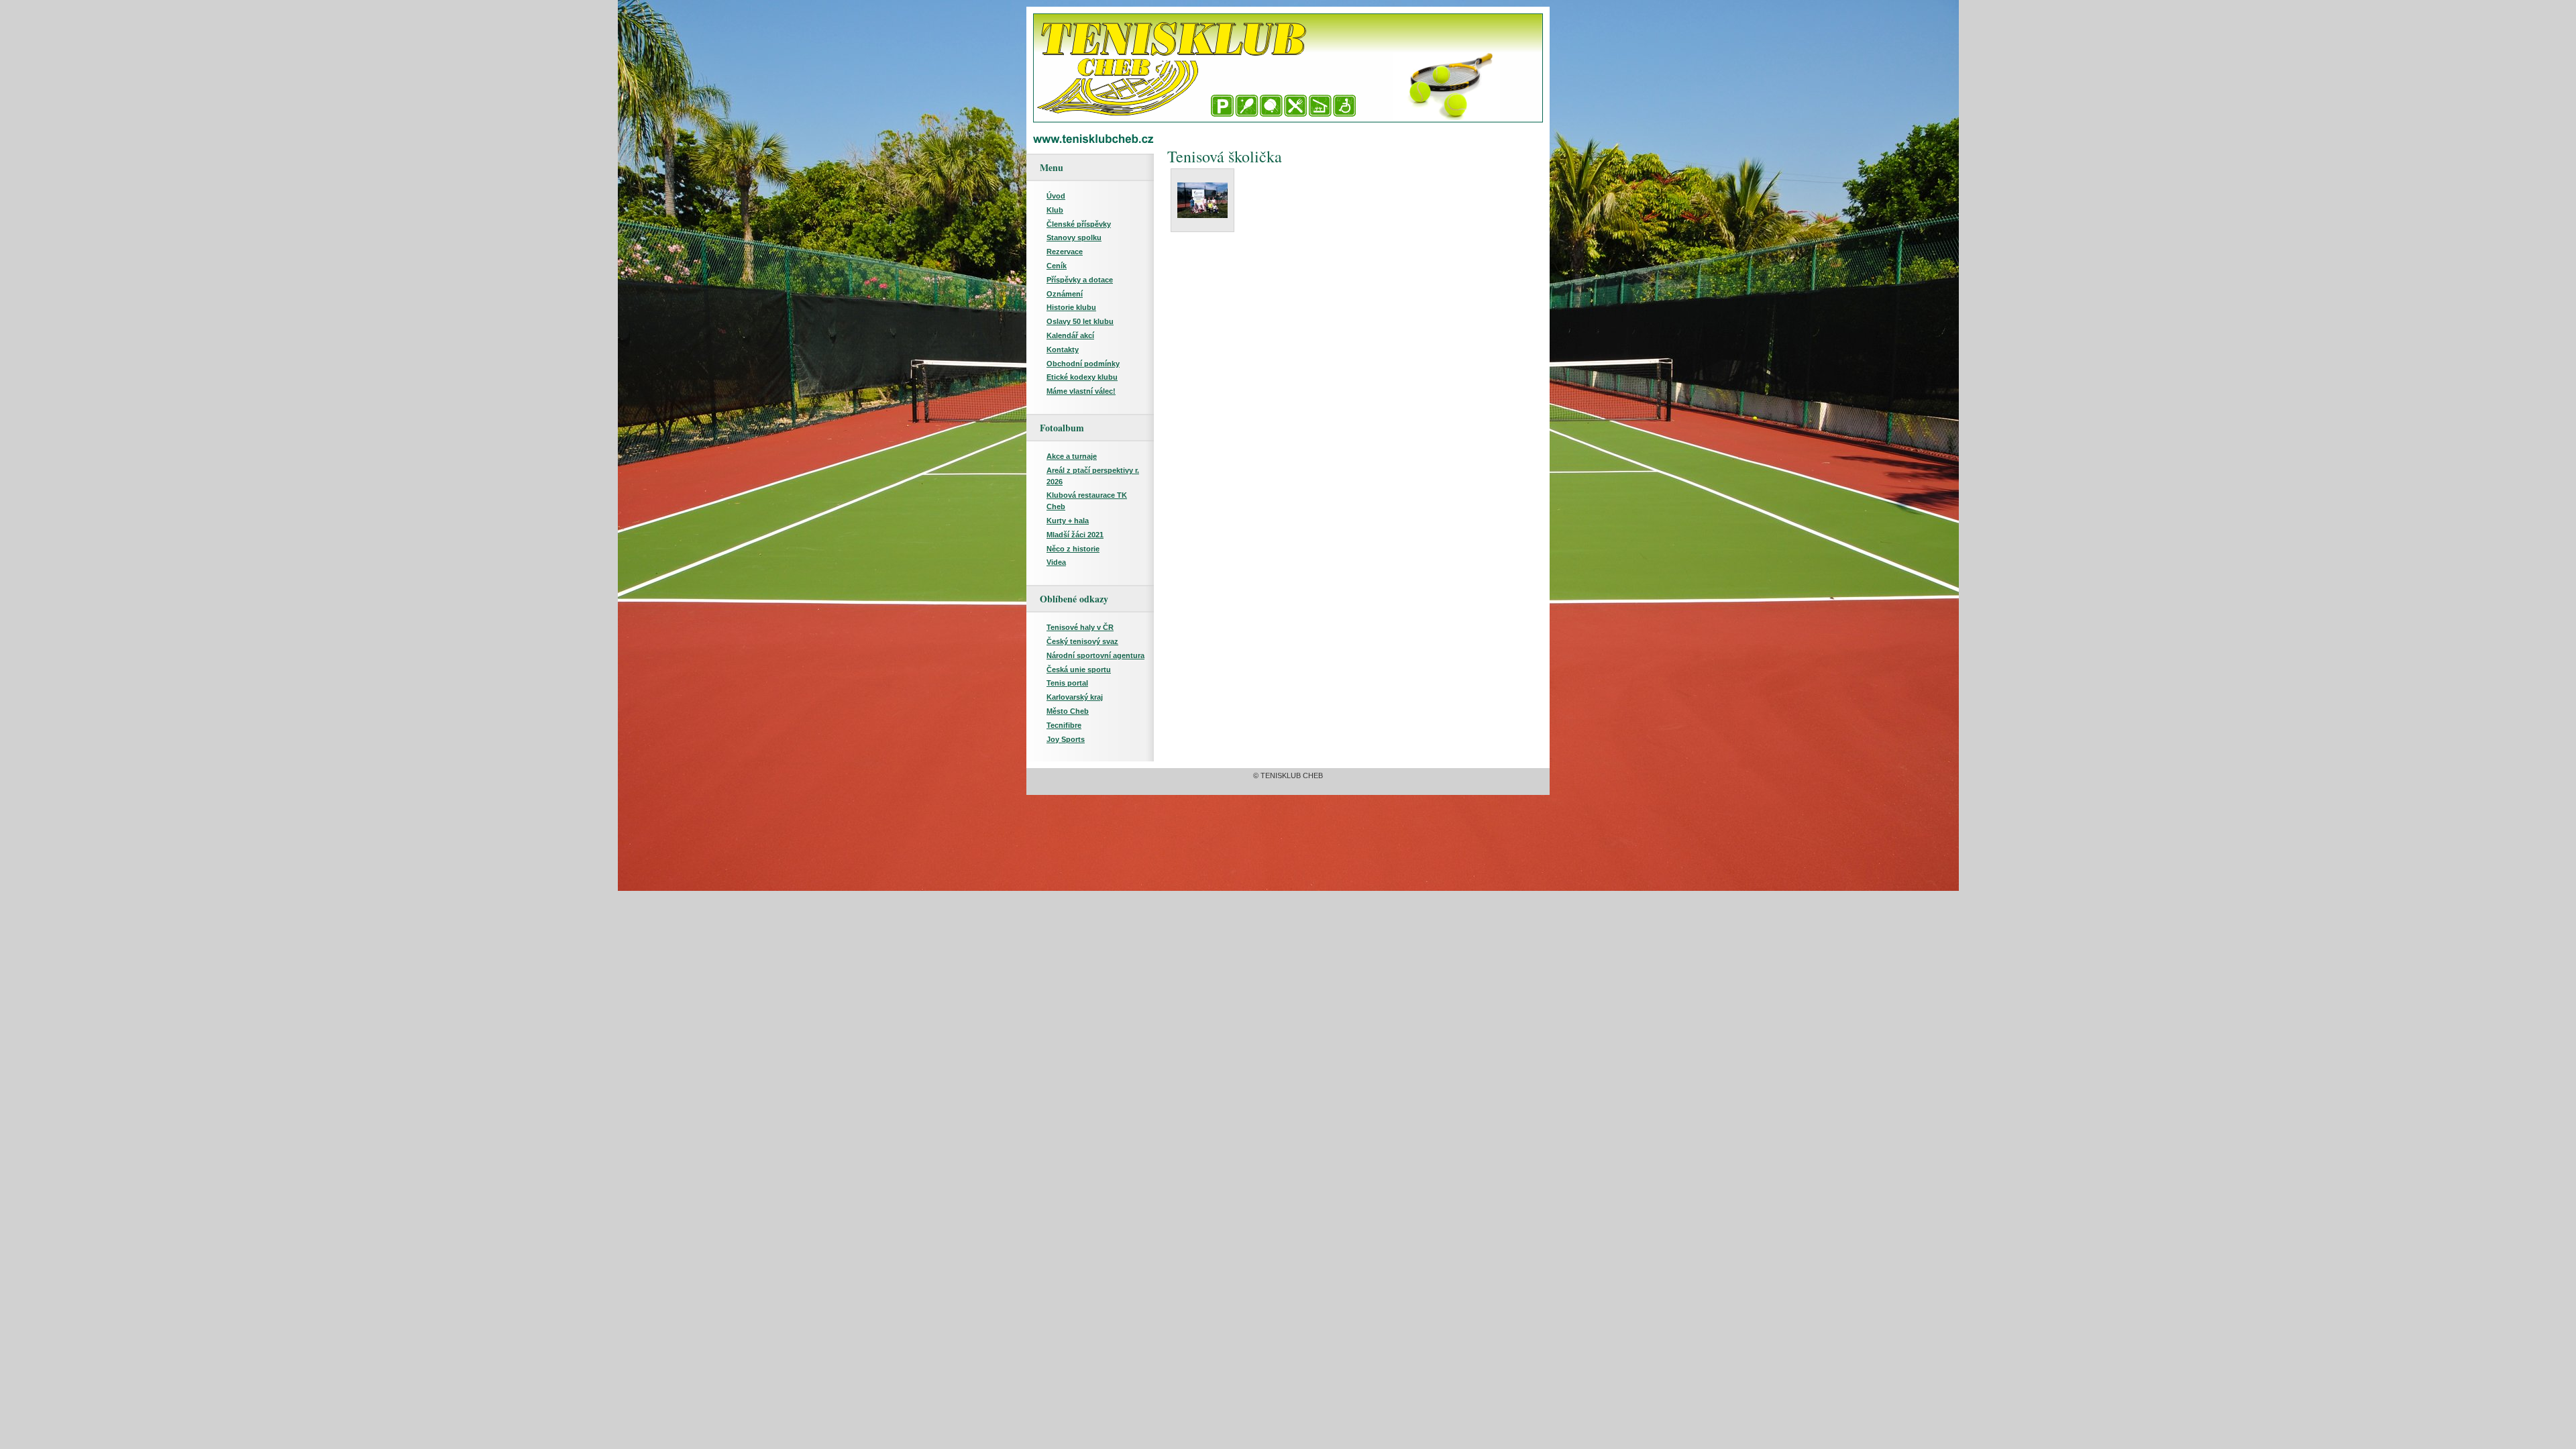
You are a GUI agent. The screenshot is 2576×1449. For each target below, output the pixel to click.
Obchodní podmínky (1083, 364)
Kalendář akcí (1070, 335)
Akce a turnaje (1072, 456)
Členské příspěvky (1079, 224)
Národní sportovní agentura (1095, 655)
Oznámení (1065, 294)
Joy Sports (1066, 739)
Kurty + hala (1068, 521)
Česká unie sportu (1079, 669)
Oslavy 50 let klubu (1080, 321)
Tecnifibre (1064, 725)
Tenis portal (1067, 683)
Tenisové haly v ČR (1080, 627)
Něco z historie (1073, 549)
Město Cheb (1068, 711)
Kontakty (1063, 350)
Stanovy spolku (1074, 237)
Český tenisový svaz (1082, 641)
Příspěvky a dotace (1080, 280)
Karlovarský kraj (1075, 697)
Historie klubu (1071, 307)
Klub (1055, 210)
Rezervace (1065, 252)
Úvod (1056, 196)
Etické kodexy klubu (1082, 377)
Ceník (1057, 266)
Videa (1056, 562)
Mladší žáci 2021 (1075, 535)
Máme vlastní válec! (1081, 391)
